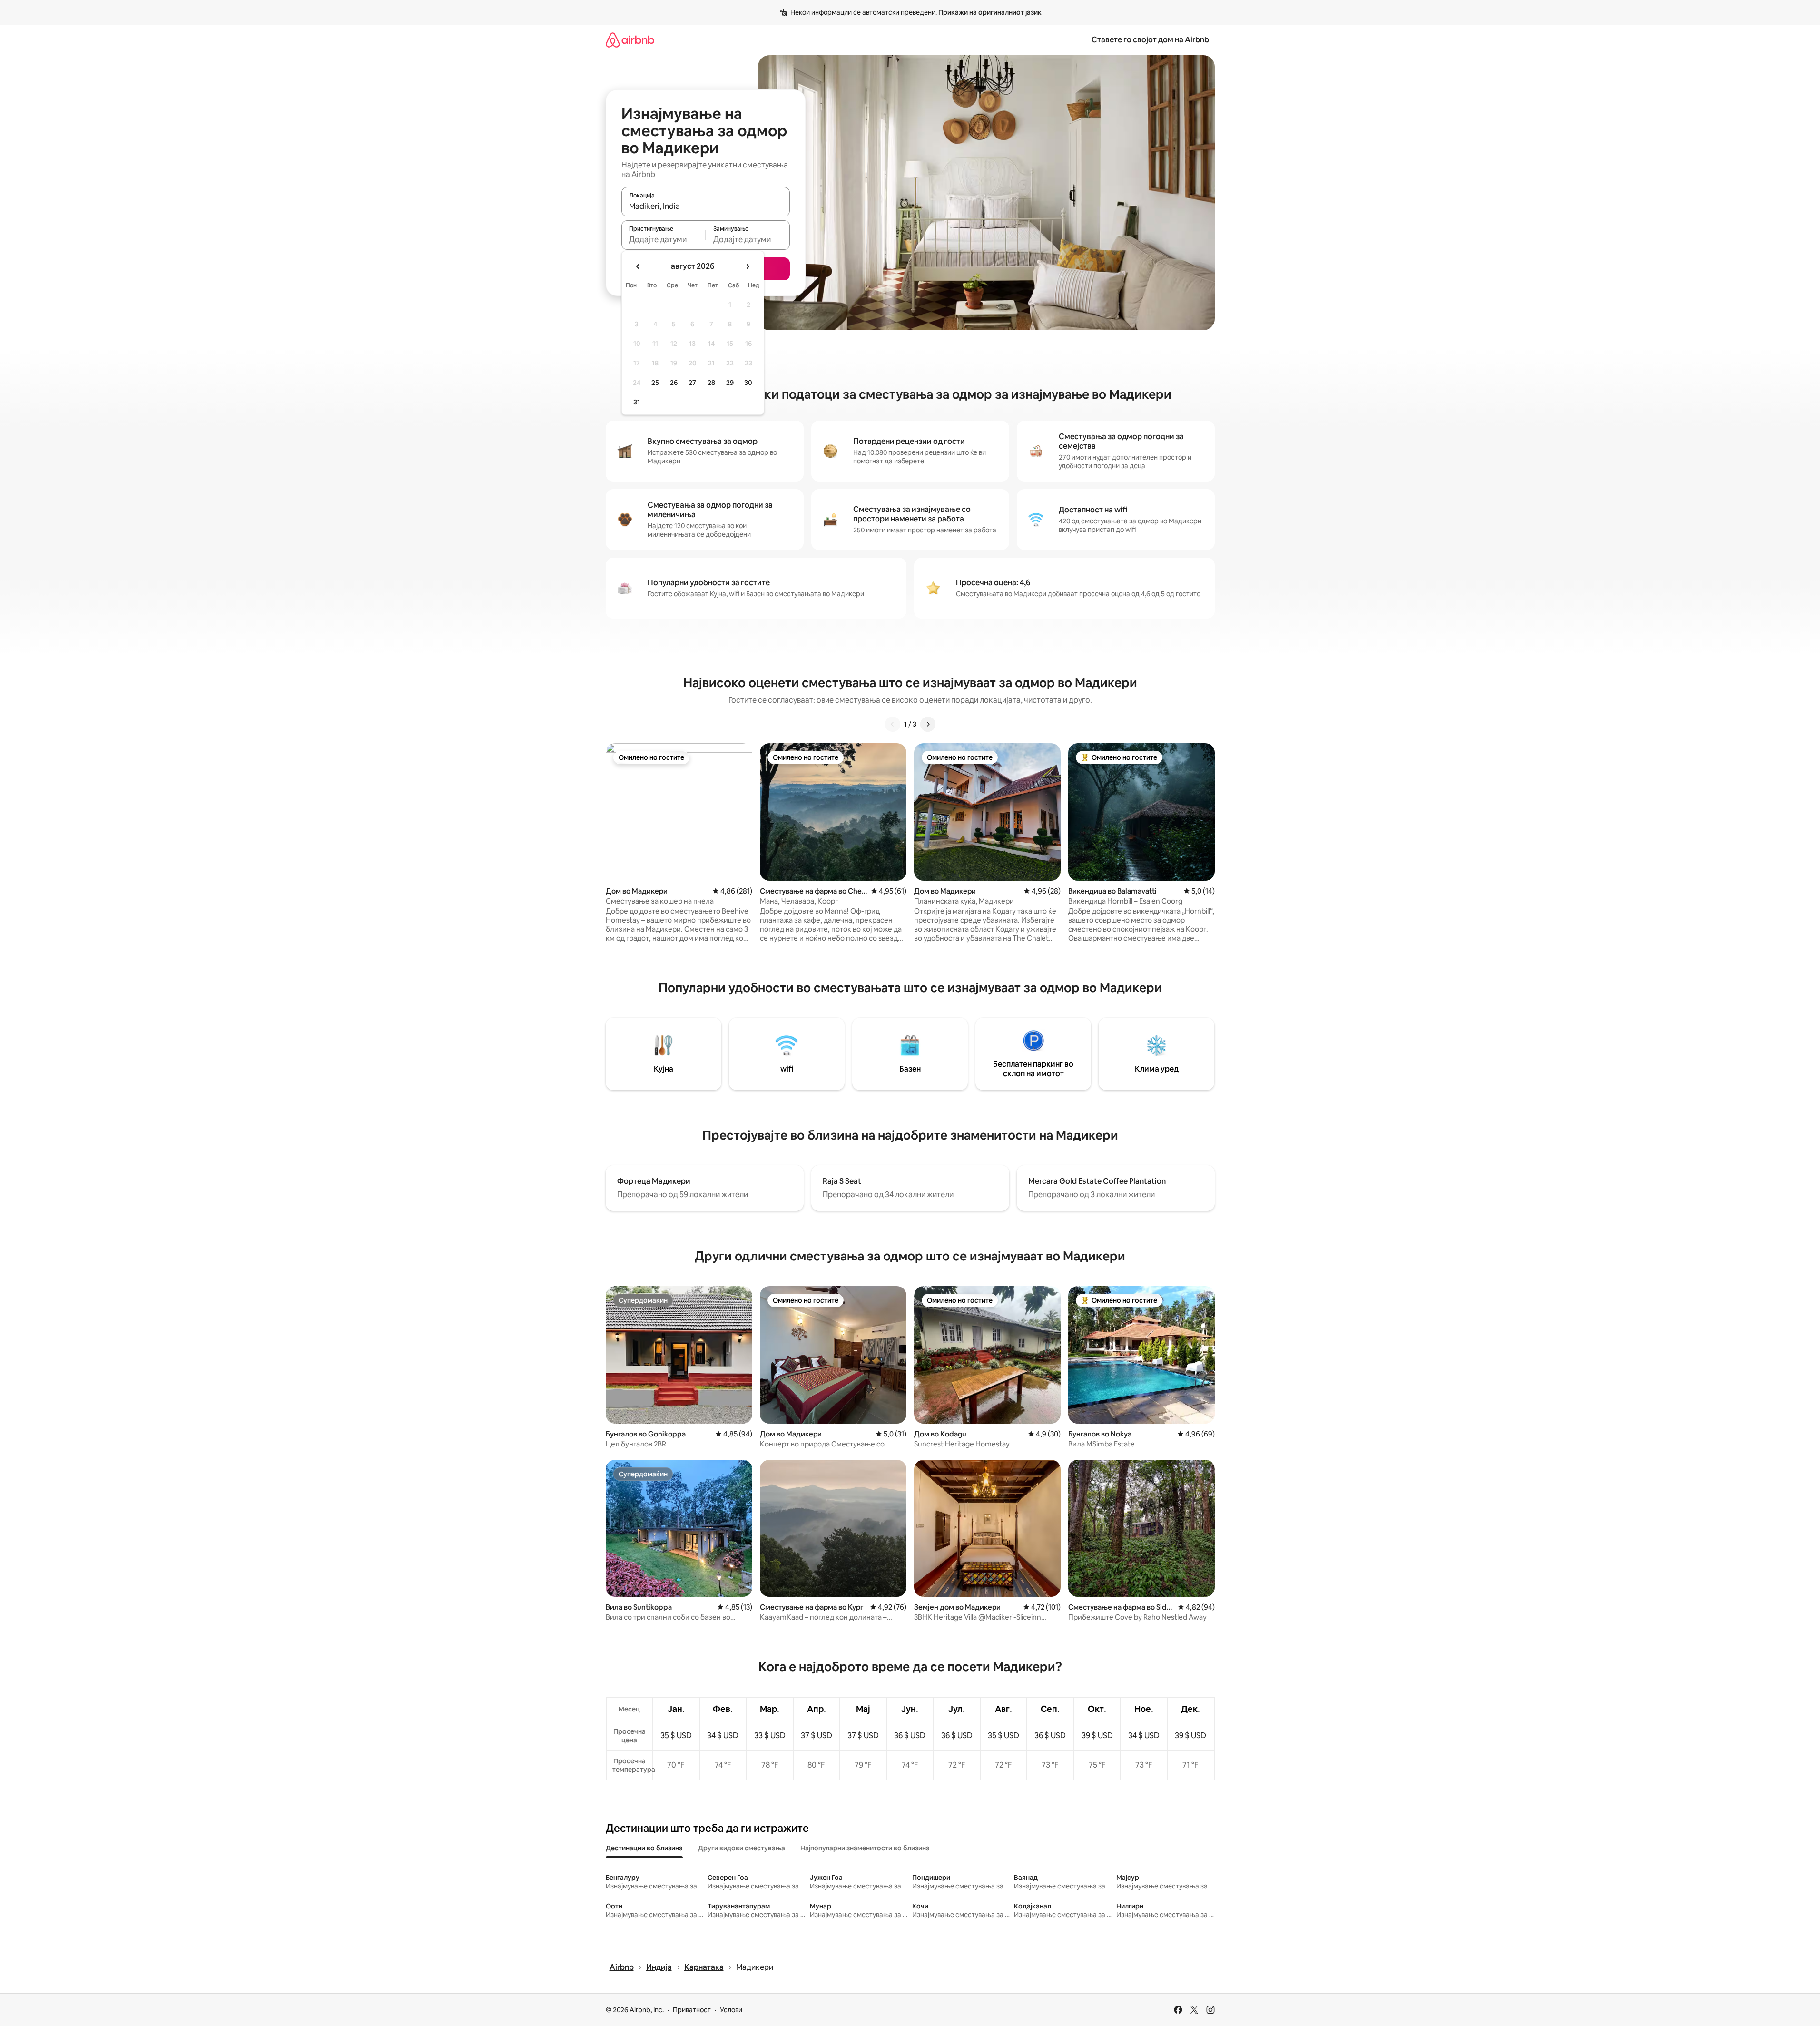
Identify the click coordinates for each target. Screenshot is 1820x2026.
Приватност (692, 2010)
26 (674, 383)
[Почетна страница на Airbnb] (630, 40)
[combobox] (706, 206)
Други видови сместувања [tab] (742, 1848)
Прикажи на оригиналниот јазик (990, 12)
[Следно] (928, 724)
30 (748, 383)
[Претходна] (893, 724)
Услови (731, 2010)
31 (637, 402)
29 (730, 383)
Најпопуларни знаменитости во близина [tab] (865, 1848)
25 (655, 383)
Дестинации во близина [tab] (644, 1848)
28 (711, 383)
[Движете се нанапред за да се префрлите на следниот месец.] (748, 266)
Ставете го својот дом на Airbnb (1150, 40)
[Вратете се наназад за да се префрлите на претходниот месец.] (638, 266)
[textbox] (664, 239)
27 (692, 383)
